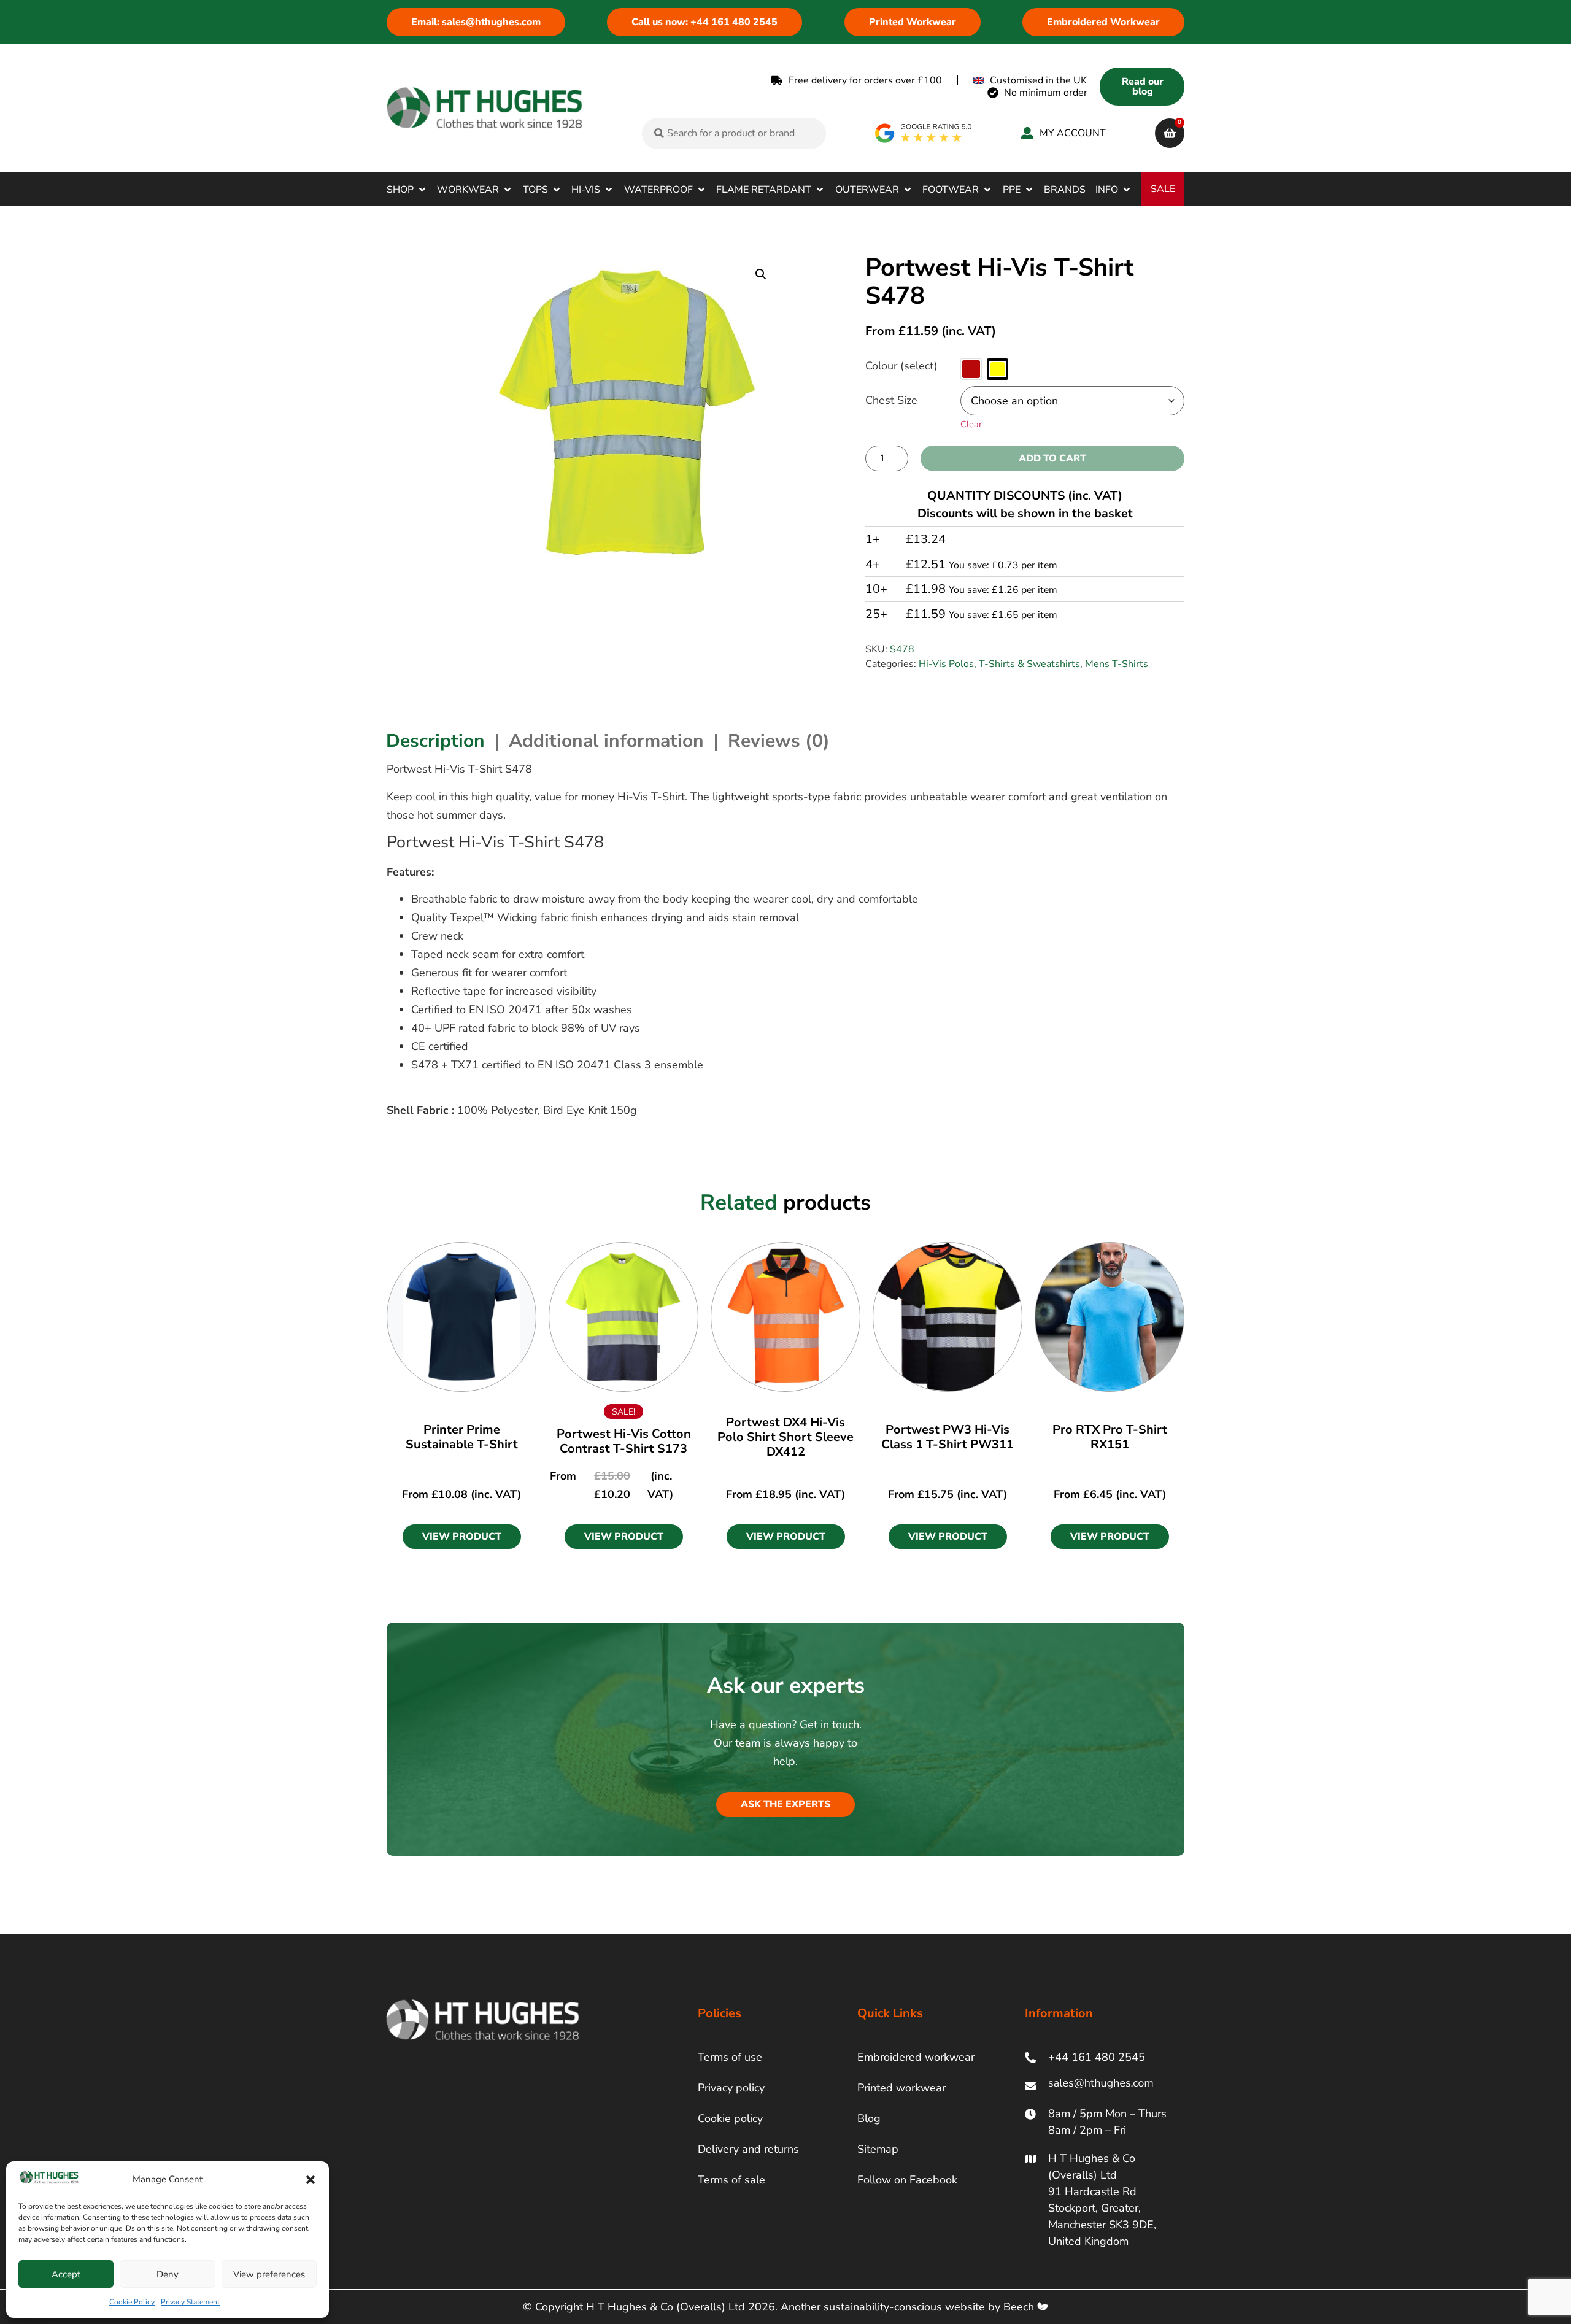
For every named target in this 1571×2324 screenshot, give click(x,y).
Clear (971, 424)
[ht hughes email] (1104, 2086)
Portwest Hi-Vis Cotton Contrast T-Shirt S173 (624, 1441)
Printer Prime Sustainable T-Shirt (462, 1437)
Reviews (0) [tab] (779, 741)
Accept (66, 2274)
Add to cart (1052, 458)
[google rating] (924, 133)
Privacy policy (731, 2088)
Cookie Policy (132, 2302)
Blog (869, 2118)
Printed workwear (901, 2088)
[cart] (1170, 133)
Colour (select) (901, 366)
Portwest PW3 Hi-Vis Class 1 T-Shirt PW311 (948, 1437)
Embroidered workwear (916, 2057)
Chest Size (891, 400)
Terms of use (730, 2057)
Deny (168, 2274)
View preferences (269, 2274)
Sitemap (878, 2149)
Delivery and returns (748, 2149)
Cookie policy (730, 2118)
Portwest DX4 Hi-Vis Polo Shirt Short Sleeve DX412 (785, 1437)
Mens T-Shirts (1117, 664)
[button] (311, 2180)
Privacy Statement (190, 2302)
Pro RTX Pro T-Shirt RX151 (1110, 1437)
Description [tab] (435, 741)
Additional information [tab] (606, 741)
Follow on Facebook (907, 2180)
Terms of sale (731, 2180)
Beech (1020, 2307)
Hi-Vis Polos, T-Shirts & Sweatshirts (999, 664)
